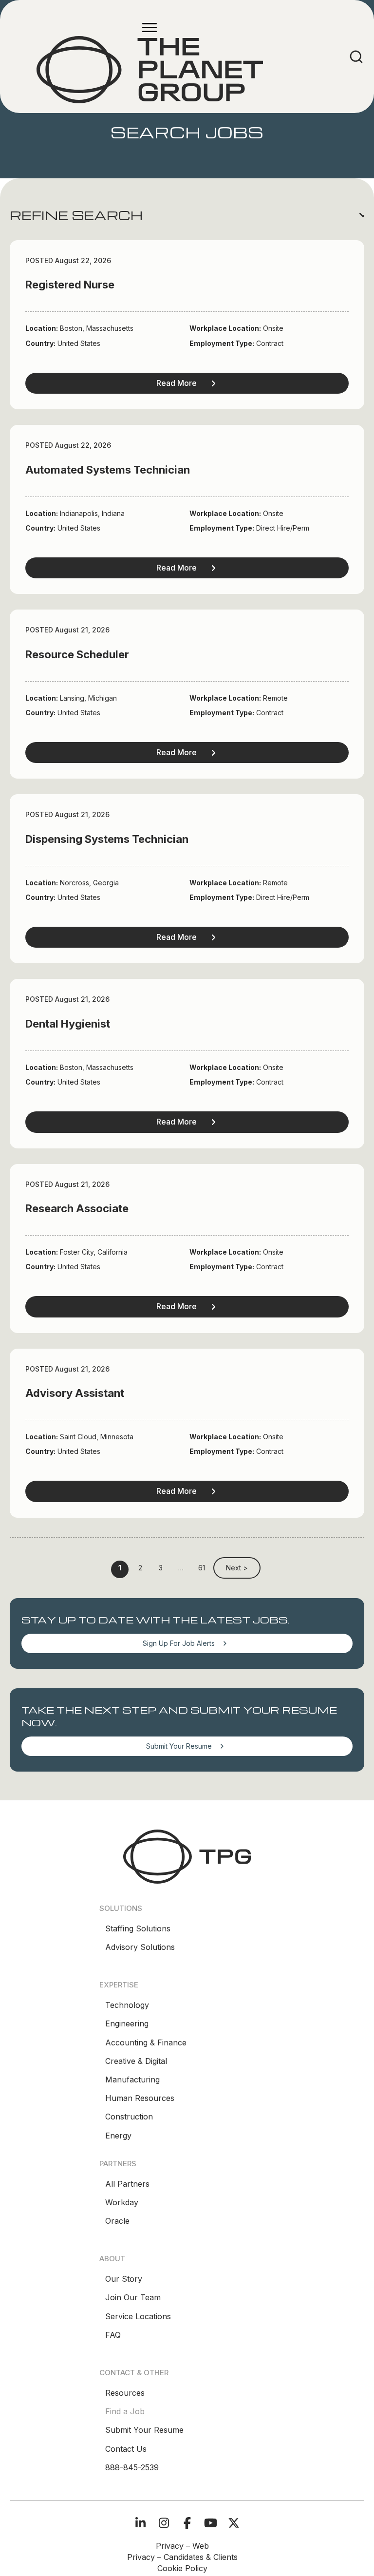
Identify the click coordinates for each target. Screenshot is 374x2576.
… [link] (181, 1568)
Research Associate (77, 1208)
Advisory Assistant (75, 1393)
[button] (187, 215)
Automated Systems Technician (108, 470)
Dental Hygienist (68, 1024)
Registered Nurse (70, 285)
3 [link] (161, 1568)
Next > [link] (237, 1568)
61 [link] (202, 1568)
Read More (177, 383)
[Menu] (150, 28)
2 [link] (140, 1568)
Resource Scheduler (77, 654)
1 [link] (120, 1568)
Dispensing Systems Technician (107, 839)
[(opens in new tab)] (187, 1856)
